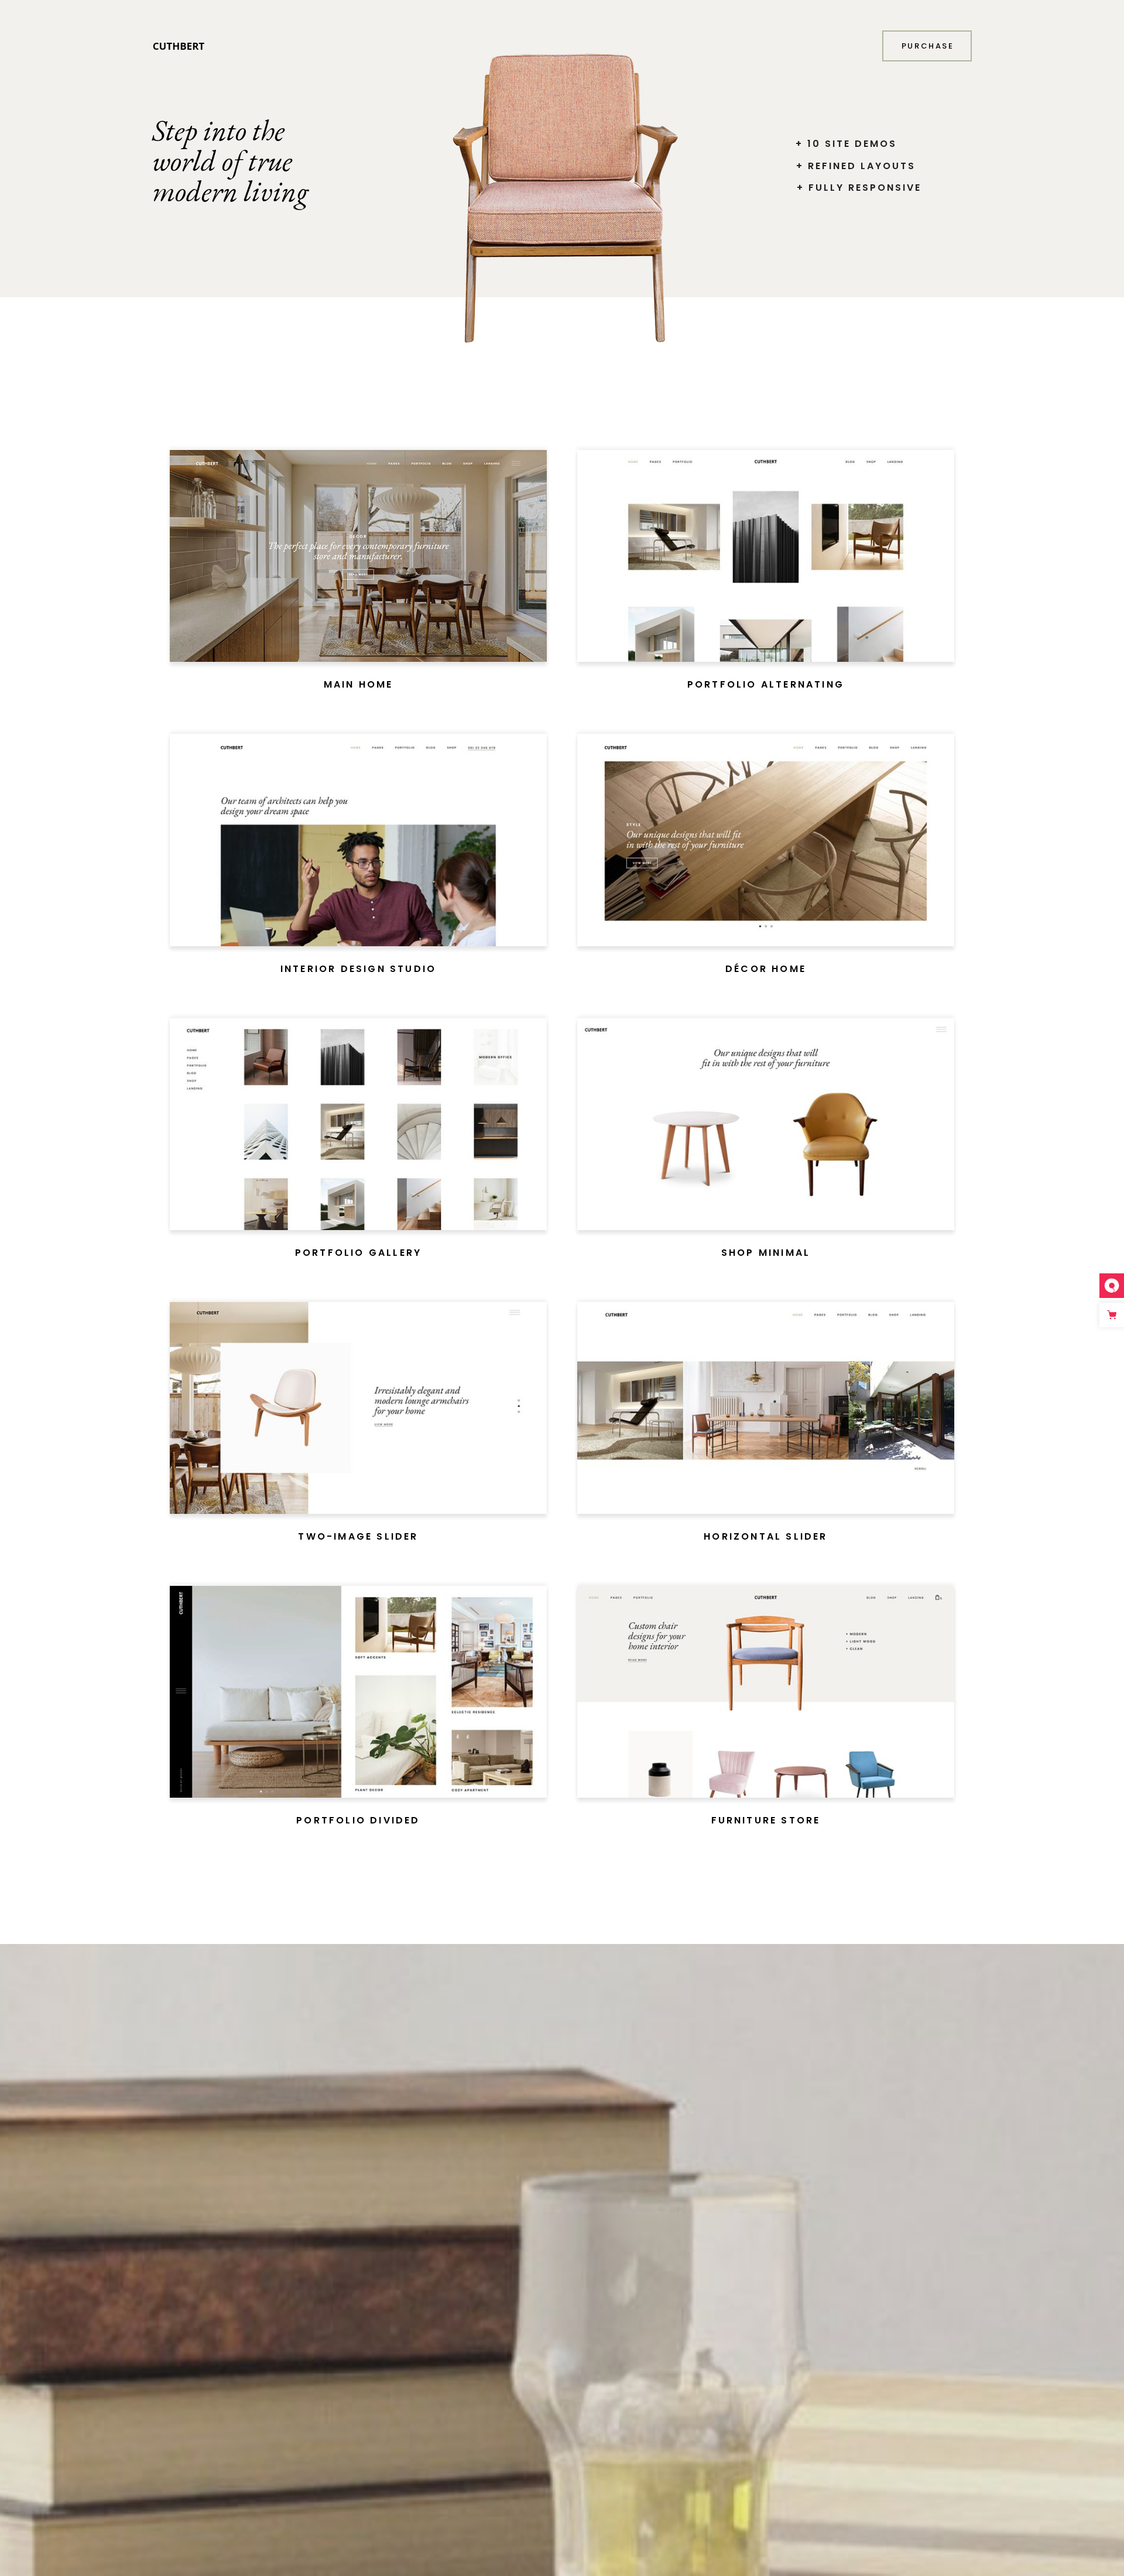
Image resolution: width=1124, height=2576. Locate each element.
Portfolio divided (358, 1820)
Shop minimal (766, 1253)
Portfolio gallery (358, 1253)
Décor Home (766, 969)
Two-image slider (358, 1536)
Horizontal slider (765, 1536)
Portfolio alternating (766, 684)
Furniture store (766, 1820)
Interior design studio (358, 969)
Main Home (359, 684)
